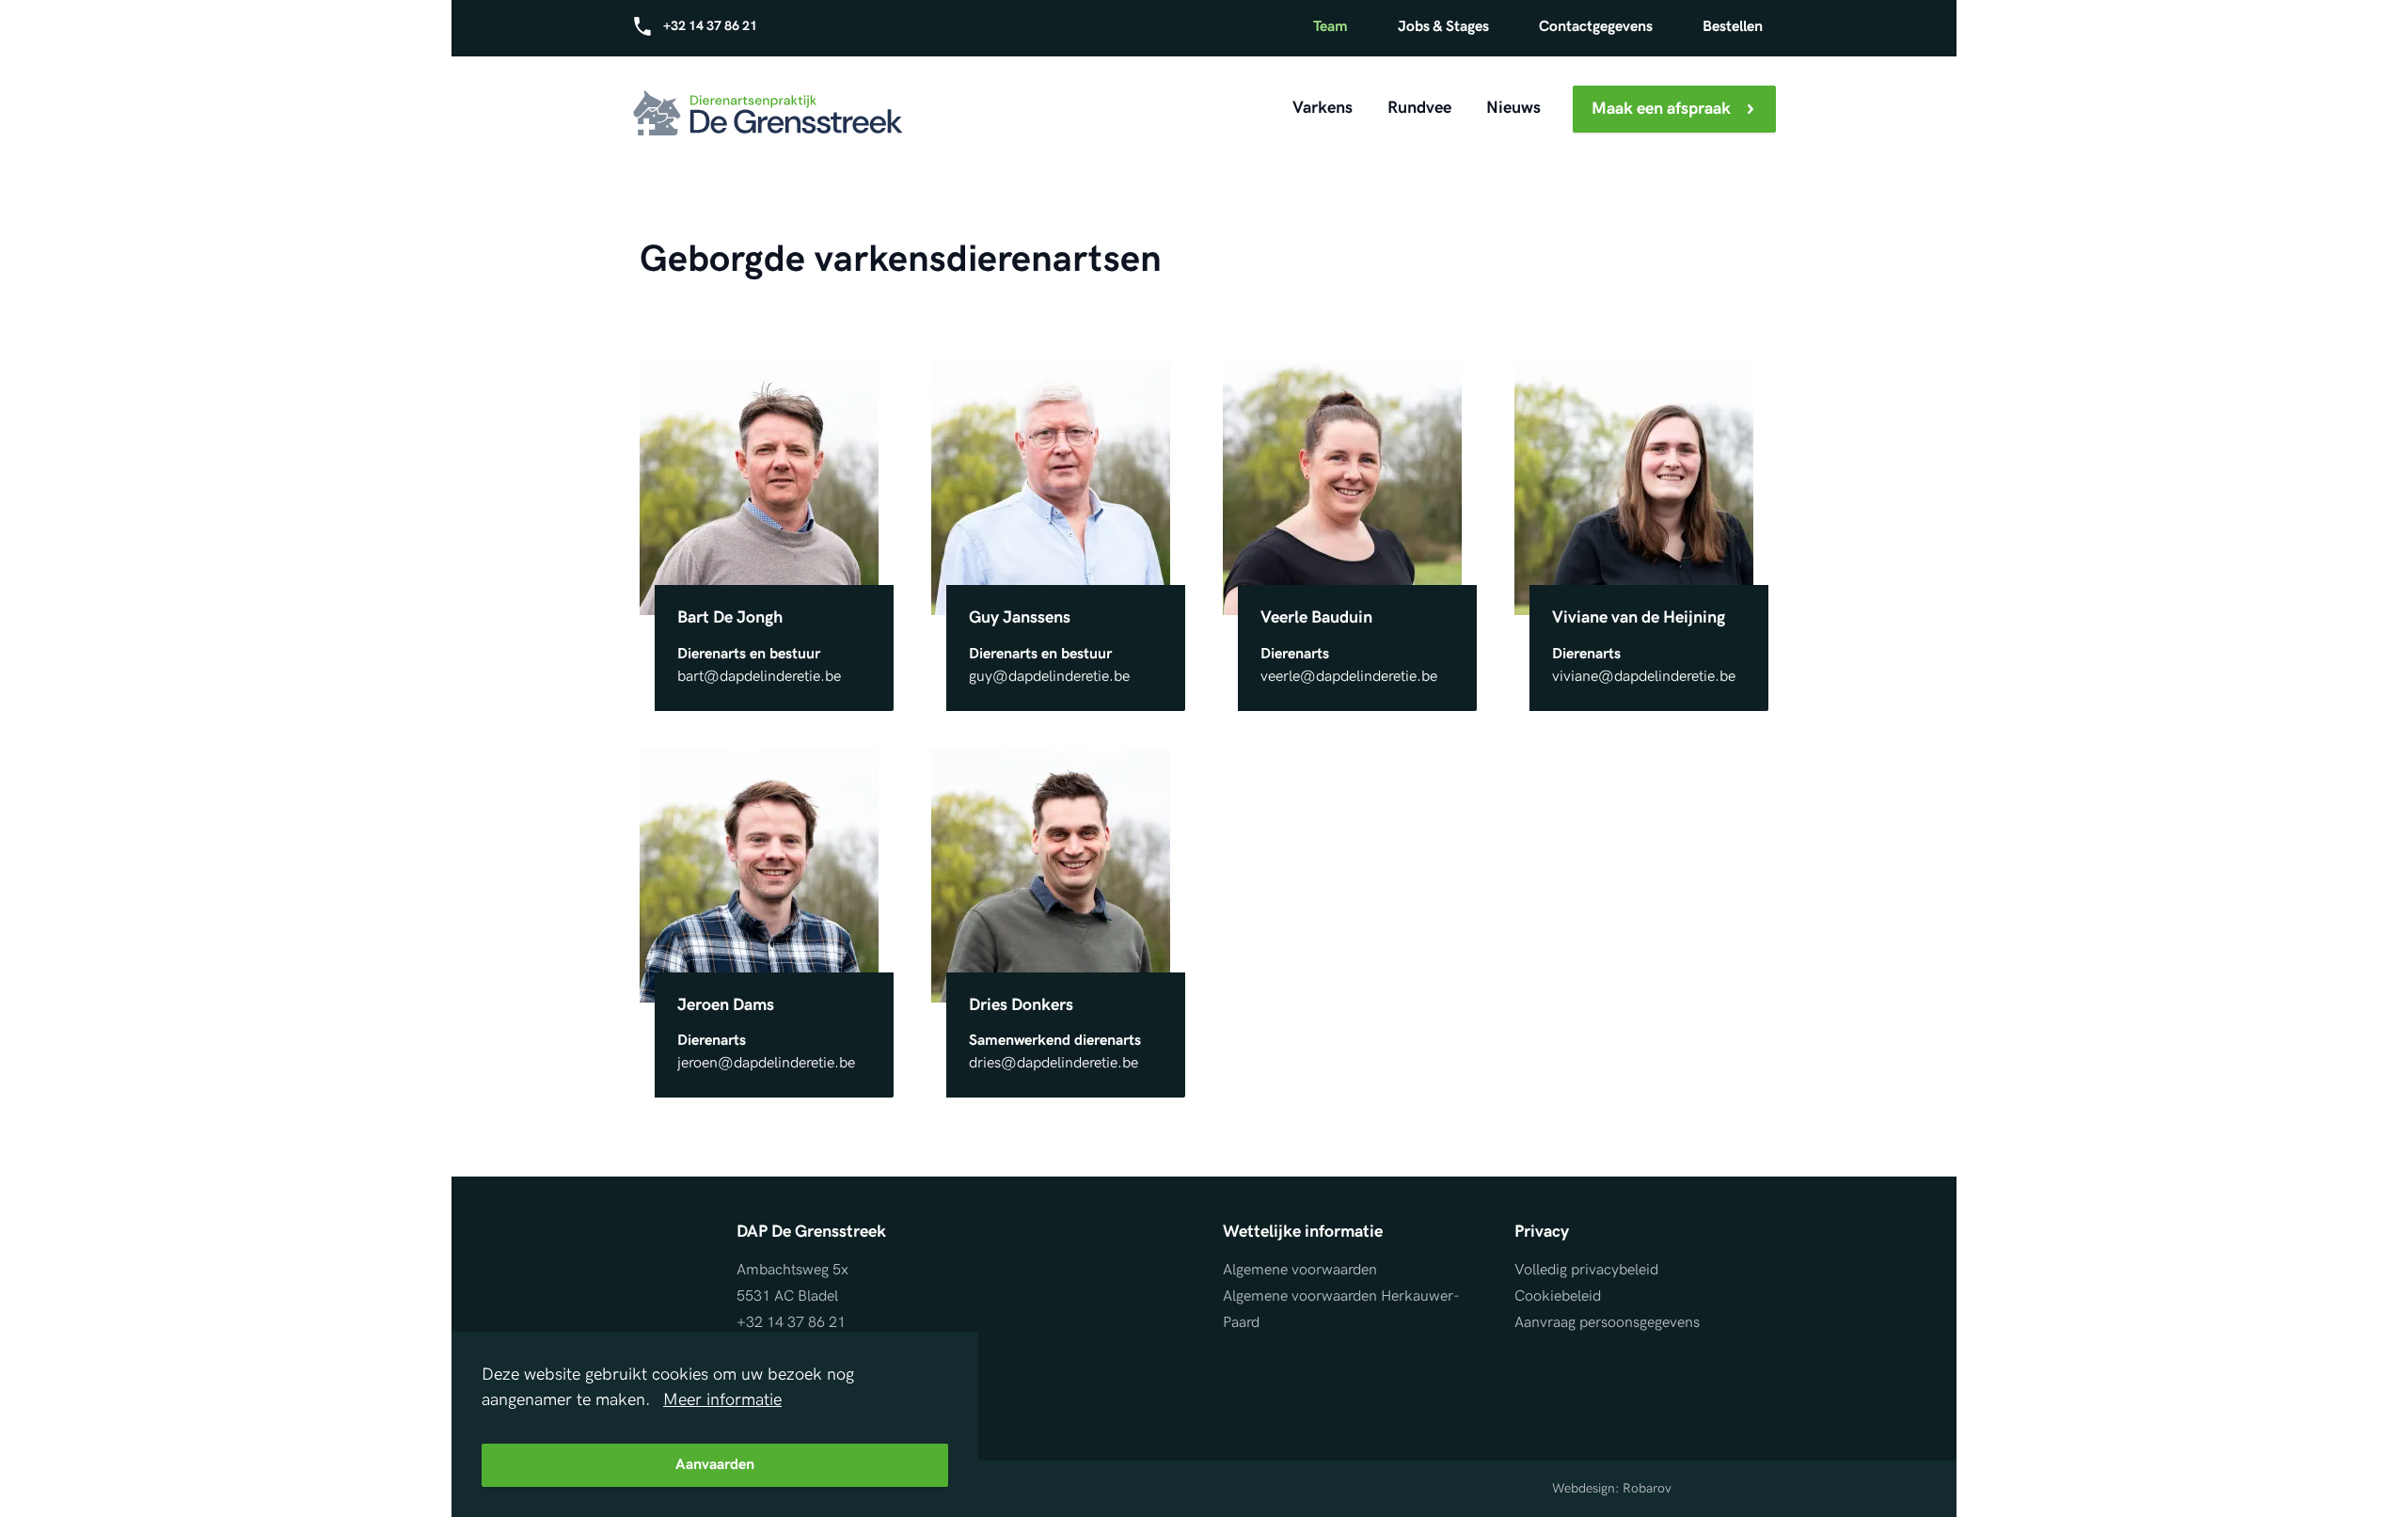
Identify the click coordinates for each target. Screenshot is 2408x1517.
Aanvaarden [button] (715, 1465)
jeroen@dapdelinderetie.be (766, 1063)
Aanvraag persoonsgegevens (1607, 1323)
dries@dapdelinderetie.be (1053, 1063)
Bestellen (1733, 27)
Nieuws (1513, 108)
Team (1331, 27)
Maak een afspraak (1661, 109)
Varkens (1323, 108)
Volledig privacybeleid (1586, 1270)
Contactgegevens (1596, 27)
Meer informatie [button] (722, 1400)
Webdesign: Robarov (1612, 1488)
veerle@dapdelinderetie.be (1349, 677)
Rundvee (1419, 108)
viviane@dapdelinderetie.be (1644, 677)
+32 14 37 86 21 (709, 26)
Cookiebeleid (1558, 1296)
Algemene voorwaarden (1300, 1270)
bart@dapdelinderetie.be (759, 677)
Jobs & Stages (1443, 27)
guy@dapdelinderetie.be (1049, 677)
